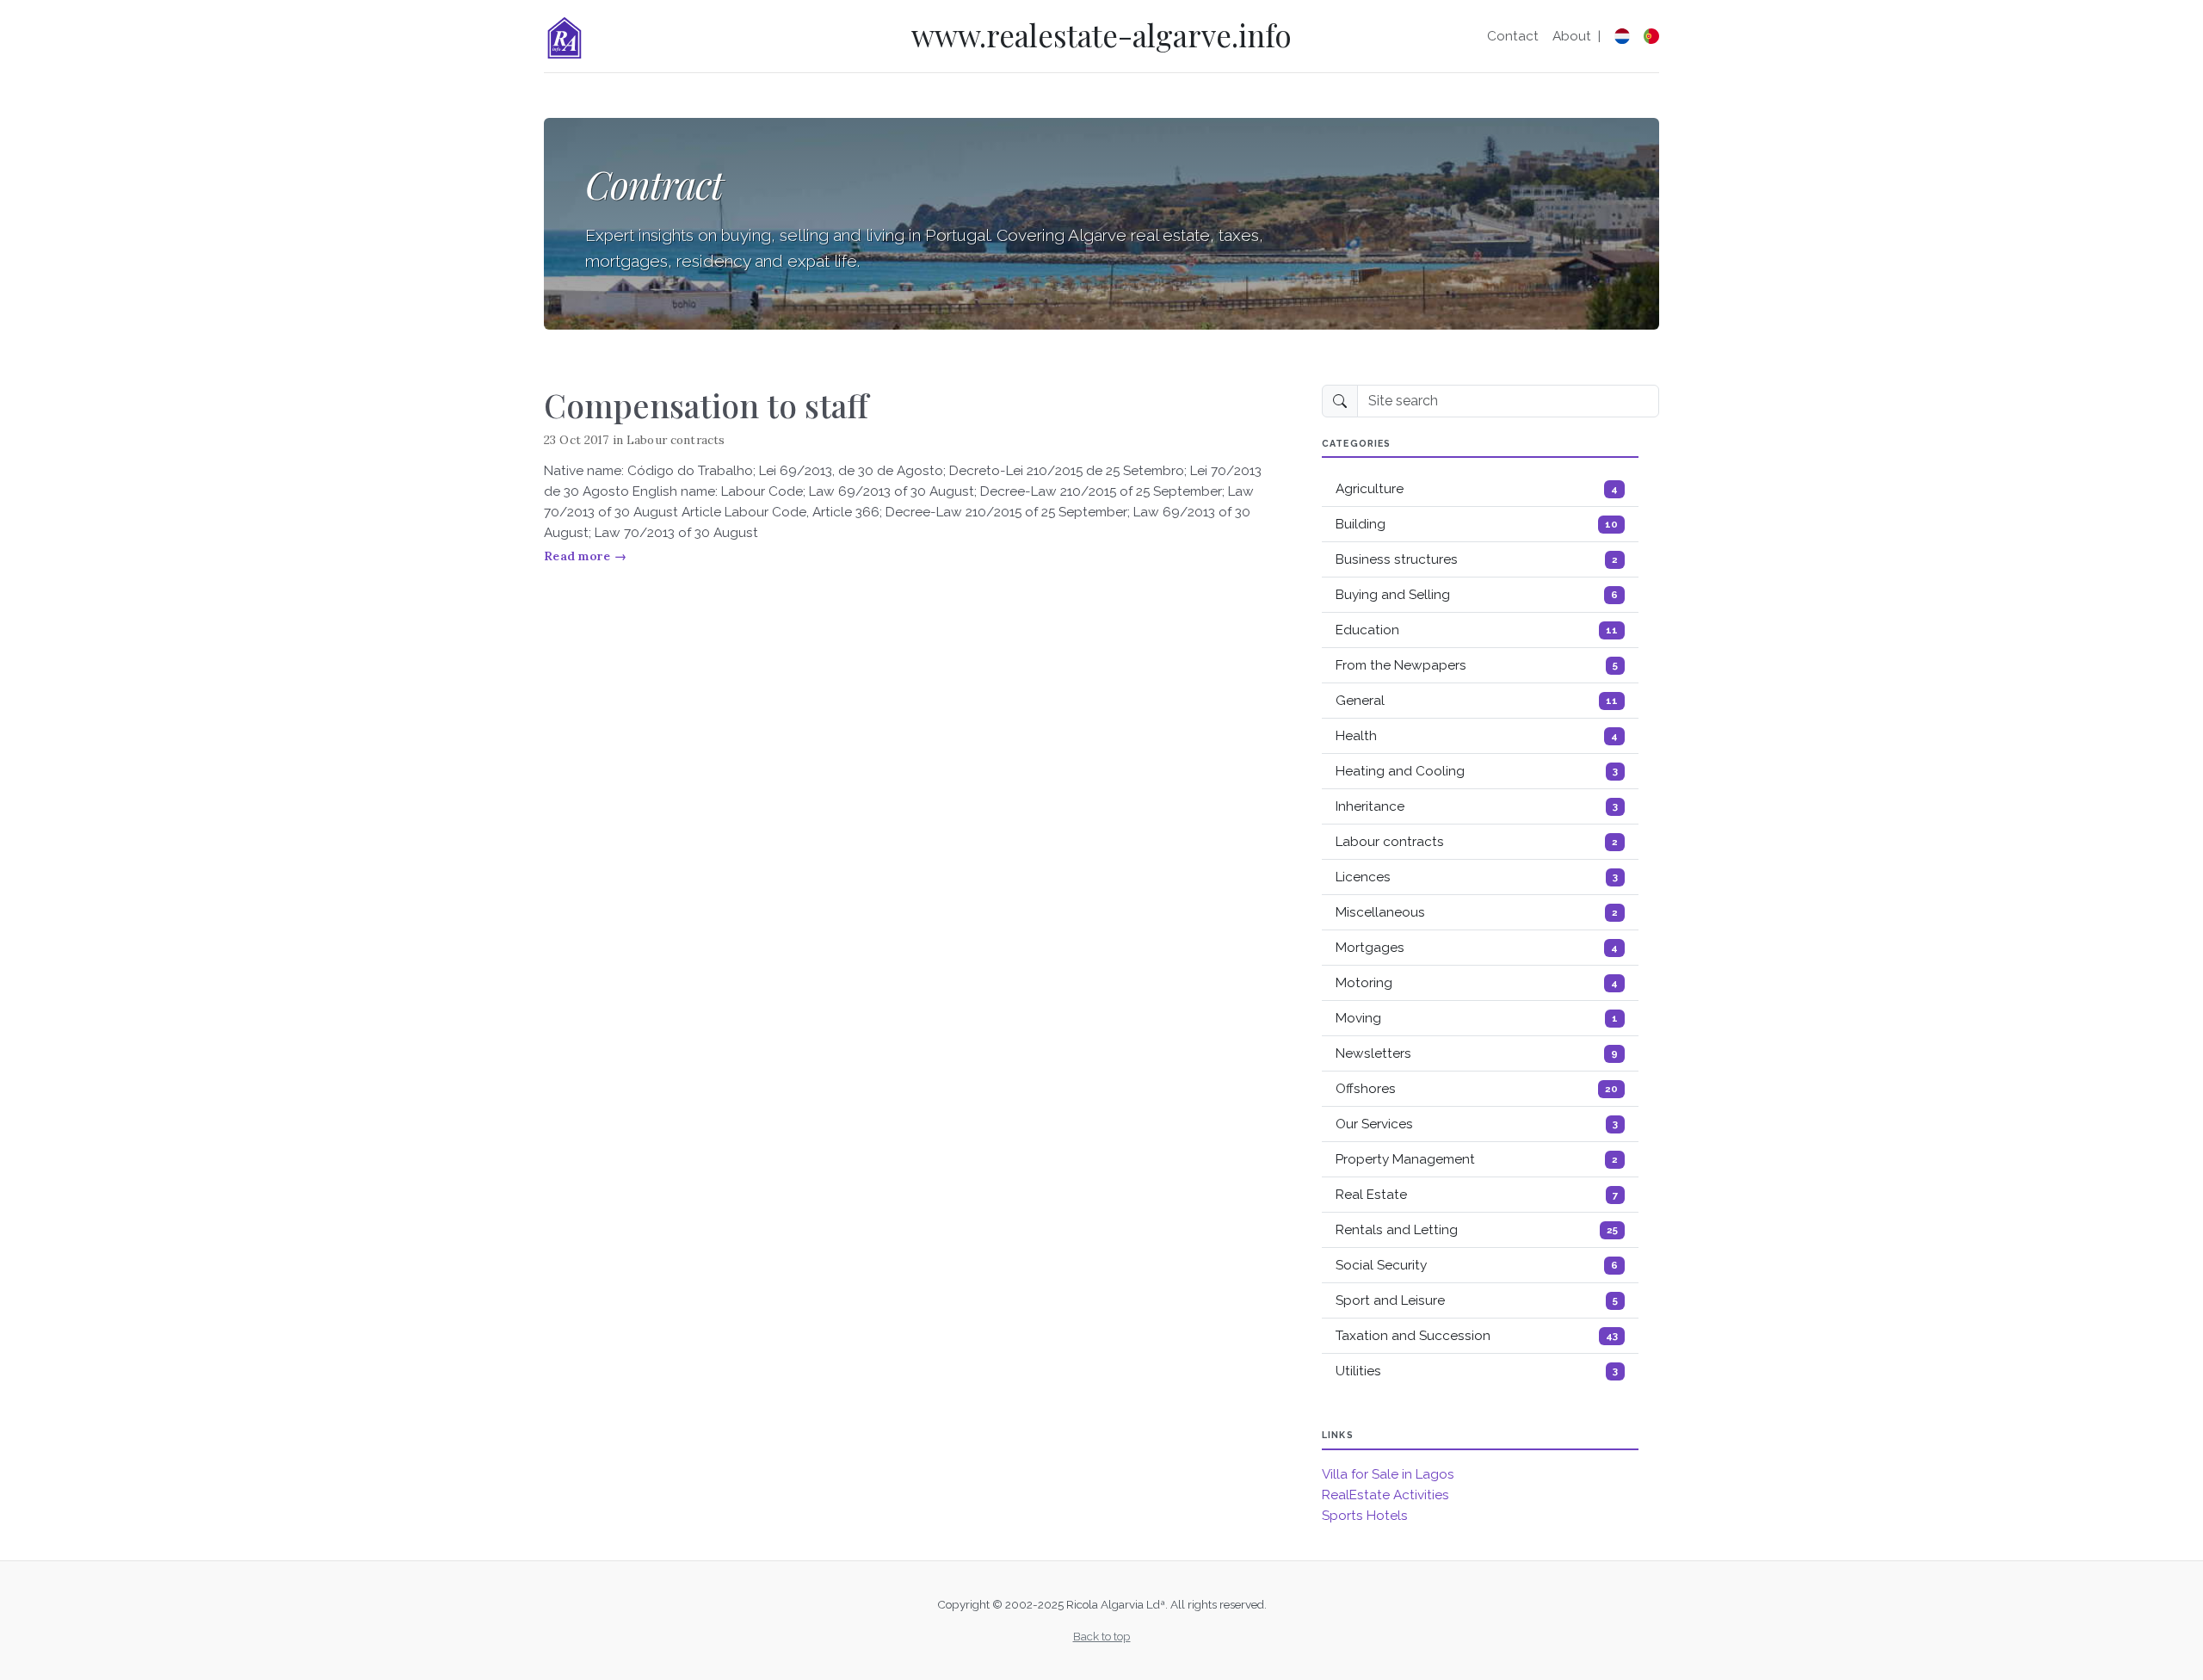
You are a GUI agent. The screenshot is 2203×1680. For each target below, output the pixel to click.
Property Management (1477, 1159)
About (1572, 36)
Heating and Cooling (1477, 771)
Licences (1477, 877)
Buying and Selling (1477, 595)
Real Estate (1477, 1195)
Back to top (1102, 1636)
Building (1477, 524)
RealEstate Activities (1385, 1495)
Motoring (1477, 983)
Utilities (1477, 1371)
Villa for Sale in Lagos (1388, 1474)
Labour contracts (676, 440)
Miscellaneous (1477, 912)
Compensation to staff (706, 405)
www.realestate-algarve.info (1101, 35)
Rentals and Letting (1477, 1230)
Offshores (1477, 1089)
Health (1477, 736)
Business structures (1477, 559)
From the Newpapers (1477, 665)
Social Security (1477, 1265)
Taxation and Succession (1477, 1336)
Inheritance (1477, 806)
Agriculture (1477, 489)
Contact (1513, 36)
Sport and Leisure (1477, 1300)
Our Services (1477, 1124)
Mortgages (1477, 948)
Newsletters (1477, 1053)
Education (1477, 630)
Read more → (585, 556)
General (1477, 701)
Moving (1477, 1018)
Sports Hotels (1365, 1516)
